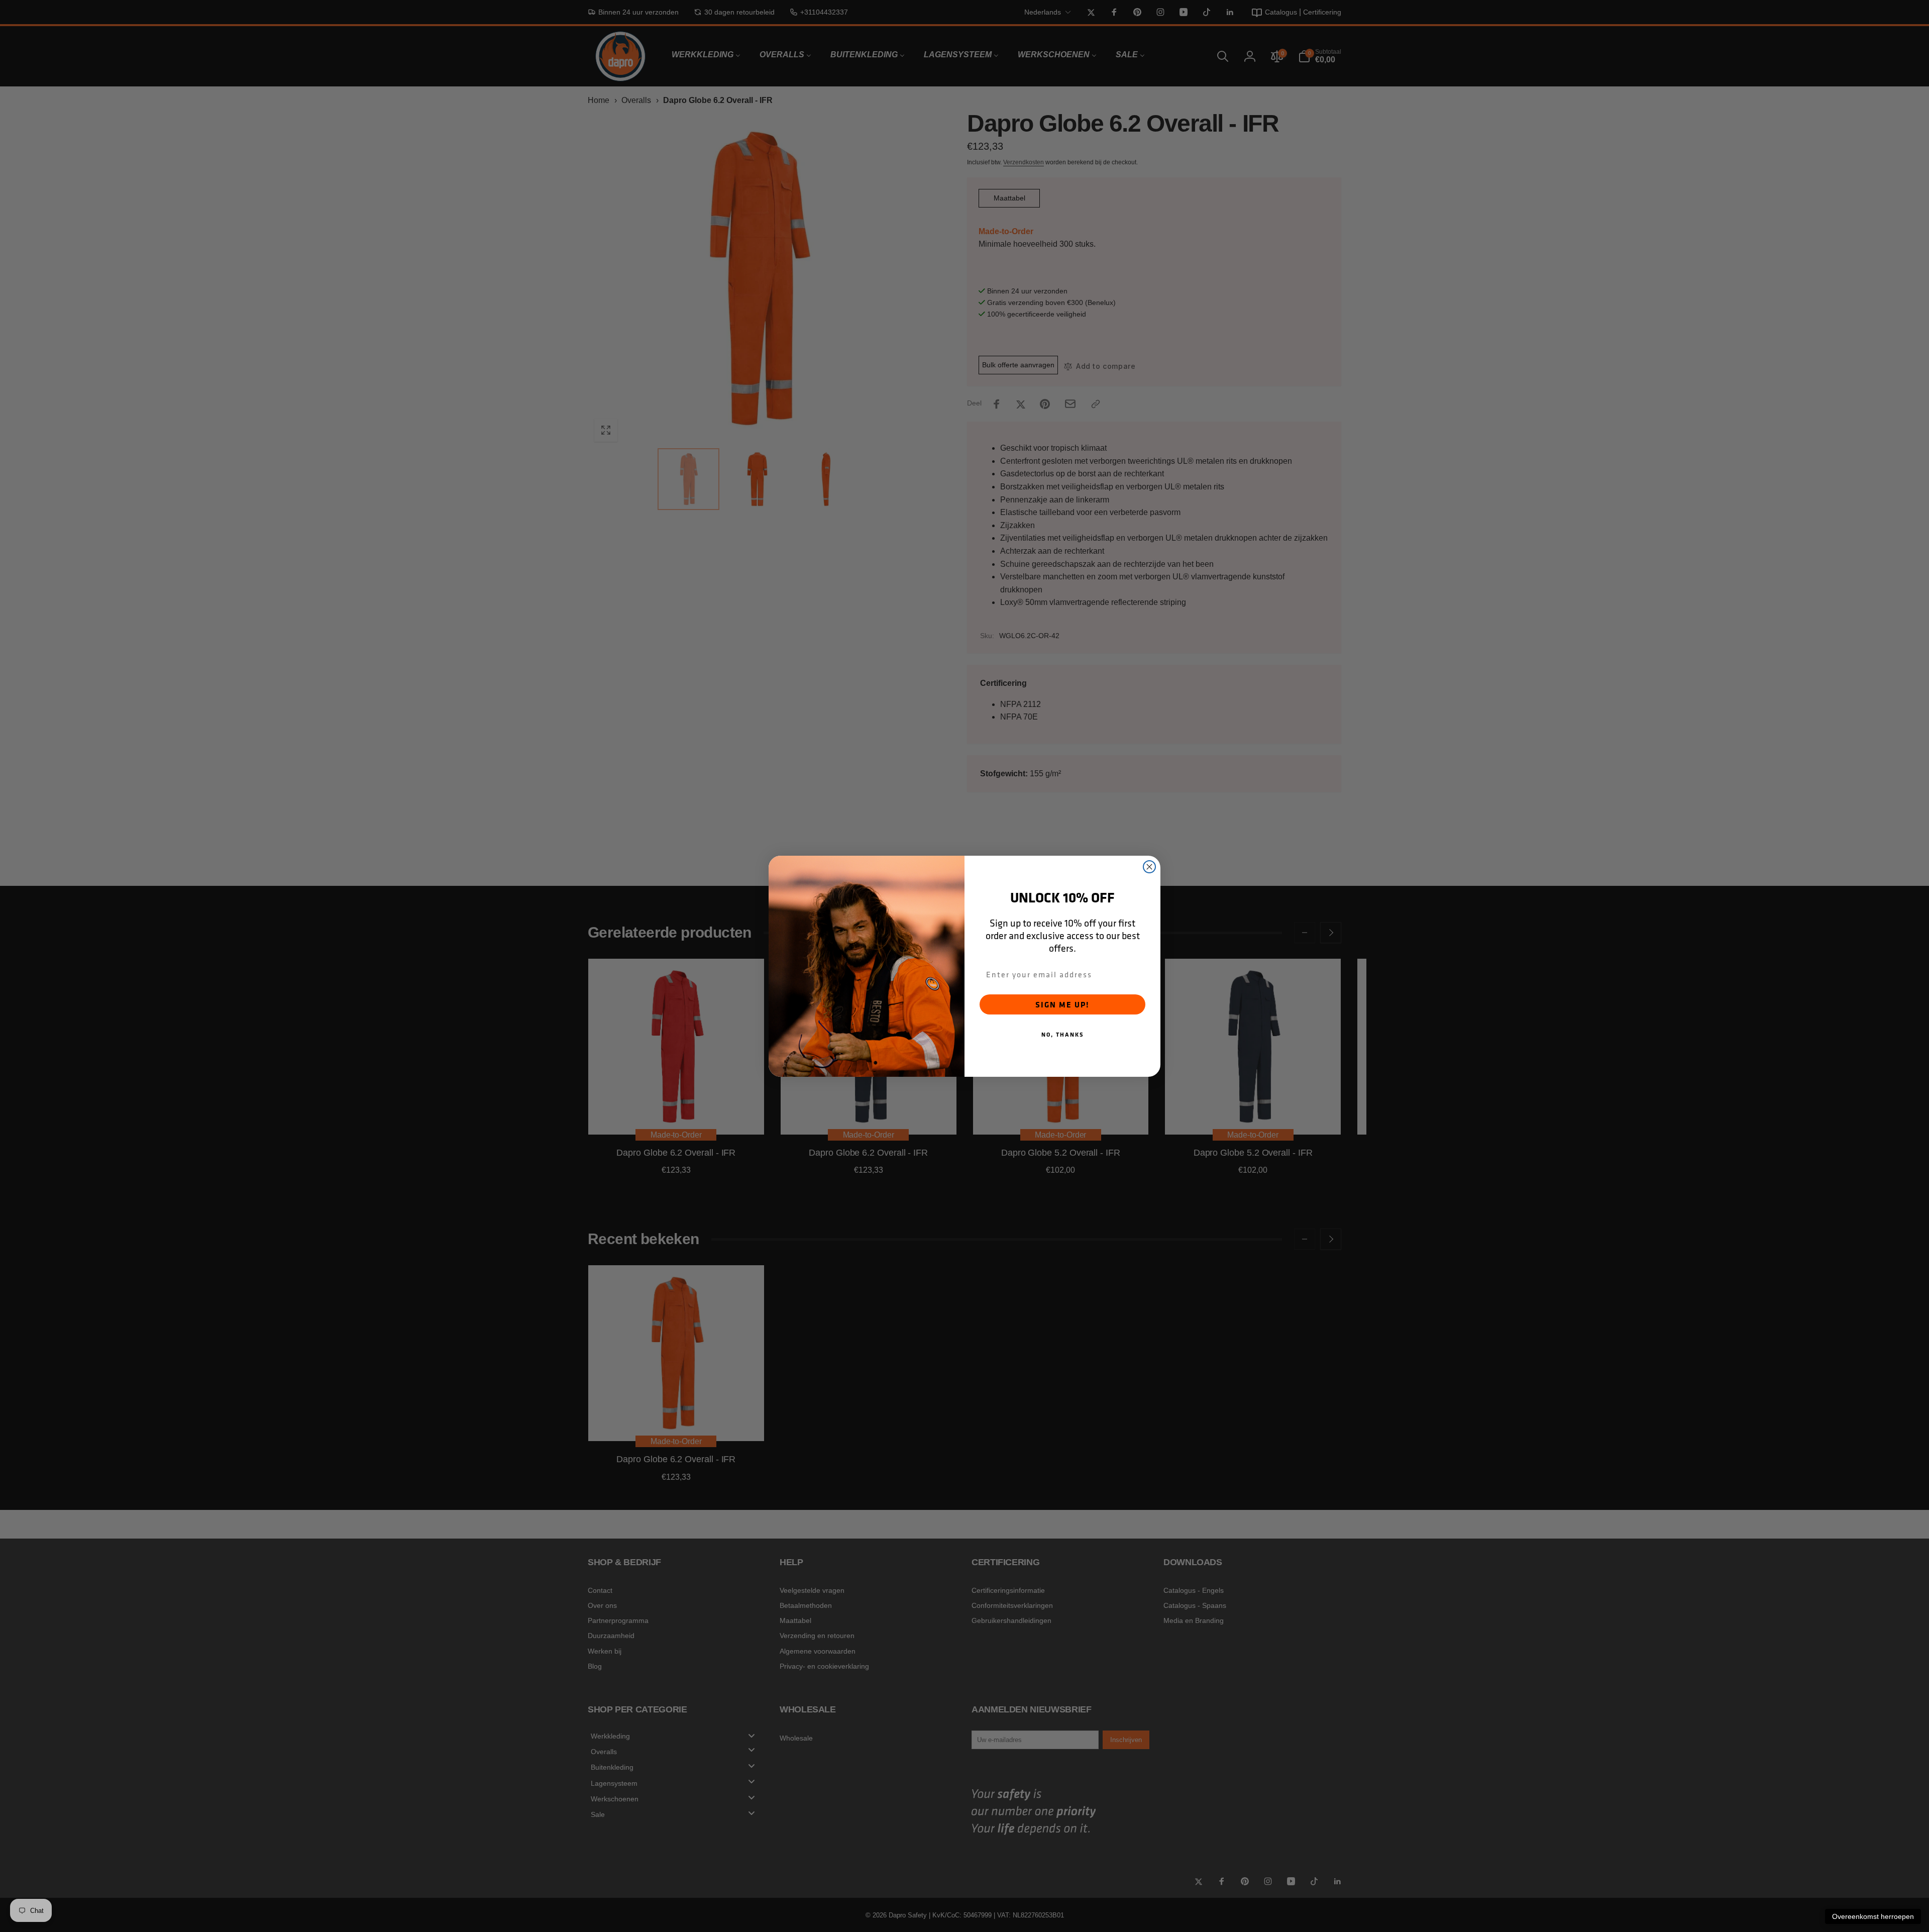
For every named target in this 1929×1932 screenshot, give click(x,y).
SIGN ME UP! (1062, 1004)
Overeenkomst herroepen (1873, 1916)
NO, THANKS (1063, 1034)
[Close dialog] (1149, 867)
